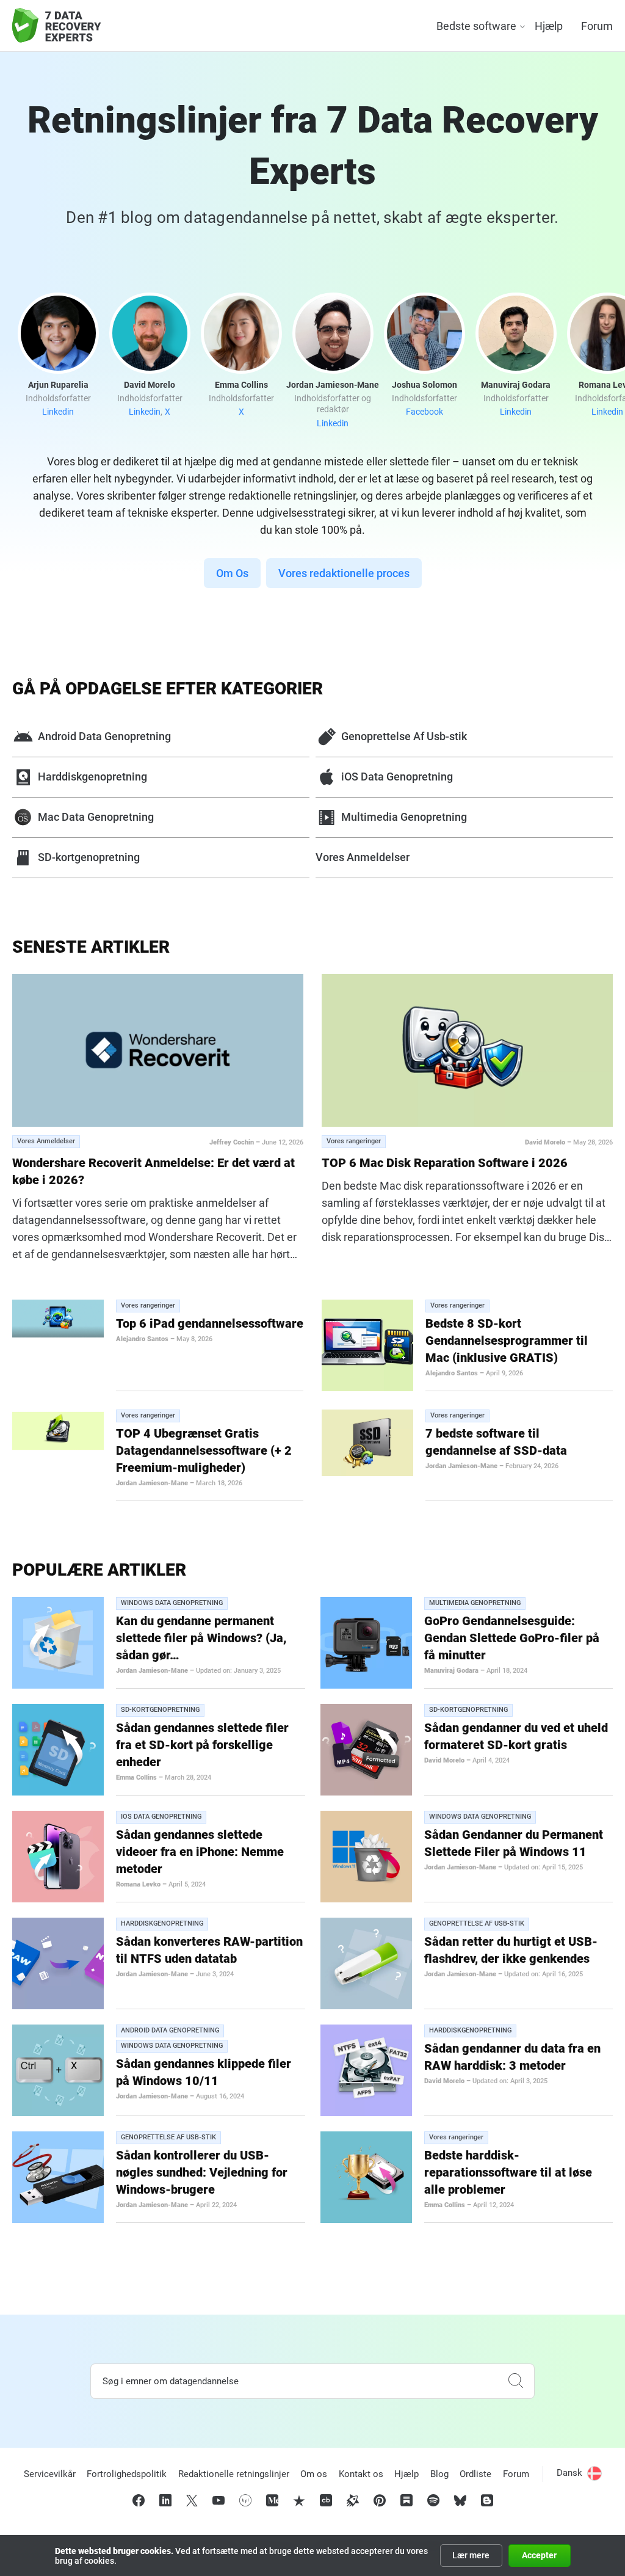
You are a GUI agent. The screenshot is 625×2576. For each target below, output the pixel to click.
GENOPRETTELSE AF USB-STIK (477, 1923)
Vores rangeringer (354, 1141)
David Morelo (545, 1142)
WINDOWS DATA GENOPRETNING (172, 1603)
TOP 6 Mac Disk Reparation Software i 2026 (445, 1163)
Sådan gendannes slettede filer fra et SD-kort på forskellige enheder (202, 1745)
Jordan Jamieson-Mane (152, 1483)
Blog (439, 2474)
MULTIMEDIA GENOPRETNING (475, 1603)
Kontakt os (361, 2474)
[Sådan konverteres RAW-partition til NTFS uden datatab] (58, 1963)
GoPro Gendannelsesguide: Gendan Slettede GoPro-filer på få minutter (512, 1638)
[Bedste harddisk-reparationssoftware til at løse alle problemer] (366, 2177)
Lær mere (471, 2555)
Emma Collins (136, 1777)
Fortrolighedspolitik (127, 2474)
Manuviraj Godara (451, 1671)
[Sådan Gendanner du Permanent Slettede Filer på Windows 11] (366, 1857)
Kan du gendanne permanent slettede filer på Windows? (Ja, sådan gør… (201, 1638)
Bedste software (476, 26)
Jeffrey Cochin (232, 1142)
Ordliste (475, 2474)
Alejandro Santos (142, 1339)
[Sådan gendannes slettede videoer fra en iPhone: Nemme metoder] (58, 1857)
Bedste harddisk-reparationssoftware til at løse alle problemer (508, 2172)
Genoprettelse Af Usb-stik (404, 736)
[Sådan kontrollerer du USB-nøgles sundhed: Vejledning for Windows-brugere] (58, 2177)
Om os (314, 2474)
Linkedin (58, 412)
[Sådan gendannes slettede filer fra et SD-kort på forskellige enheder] (58, 1750)
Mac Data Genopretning (96, 817)
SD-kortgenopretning (89, 857)
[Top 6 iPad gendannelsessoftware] (58, 1319)
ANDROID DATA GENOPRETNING (170, 2030)
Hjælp (549, 26)
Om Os (232, 573)
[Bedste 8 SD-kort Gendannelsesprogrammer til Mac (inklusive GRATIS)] (367, 1345)
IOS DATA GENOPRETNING (161, 1817)
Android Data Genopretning (104, 736)
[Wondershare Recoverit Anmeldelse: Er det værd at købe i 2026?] (158, 1050)
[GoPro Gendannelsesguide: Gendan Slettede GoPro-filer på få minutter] (366, 1643)
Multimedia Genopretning (404, 817)
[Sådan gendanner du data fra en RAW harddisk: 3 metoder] (366, 2070)
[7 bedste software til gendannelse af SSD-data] (367, 1443)
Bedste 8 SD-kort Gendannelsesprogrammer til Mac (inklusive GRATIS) (507, 1341)
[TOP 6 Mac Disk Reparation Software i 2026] (467, 1050)
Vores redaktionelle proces (344, 573)
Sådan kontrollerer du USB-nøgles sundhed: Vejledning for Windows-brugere (202, 2172)
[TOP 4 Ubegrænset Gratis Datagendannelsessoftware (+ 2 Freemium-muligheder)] (58, 1431)
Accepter (539, 2555)
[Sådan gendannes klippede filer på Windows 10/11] (58, 2070)
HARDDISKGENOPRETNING (162, 1923)
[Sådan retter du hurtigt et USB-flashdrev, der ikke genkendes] (366, 1963)
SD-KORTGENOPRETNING (160, 1710)
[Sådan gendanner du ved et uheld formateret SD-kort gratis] (366, 1750)
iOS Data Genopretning (397, 777)
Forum (597, 26)
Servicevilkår (50, 2474)
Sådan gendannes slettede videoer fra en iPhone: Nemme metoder (200, 1852)
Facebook (424, 412)
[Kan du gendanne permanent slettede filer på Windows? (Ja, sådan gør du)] (58, 1643)
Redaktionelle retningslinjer (234, 2474)
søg (516, 2381)
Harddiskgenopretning (92, 777)
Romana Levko (138, 1884)
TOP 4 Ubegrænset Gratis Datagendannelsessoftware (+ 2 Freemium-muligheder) (204, 1450)
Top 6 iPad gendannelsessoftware (210, 1323)
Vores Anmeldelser (363, 857)
